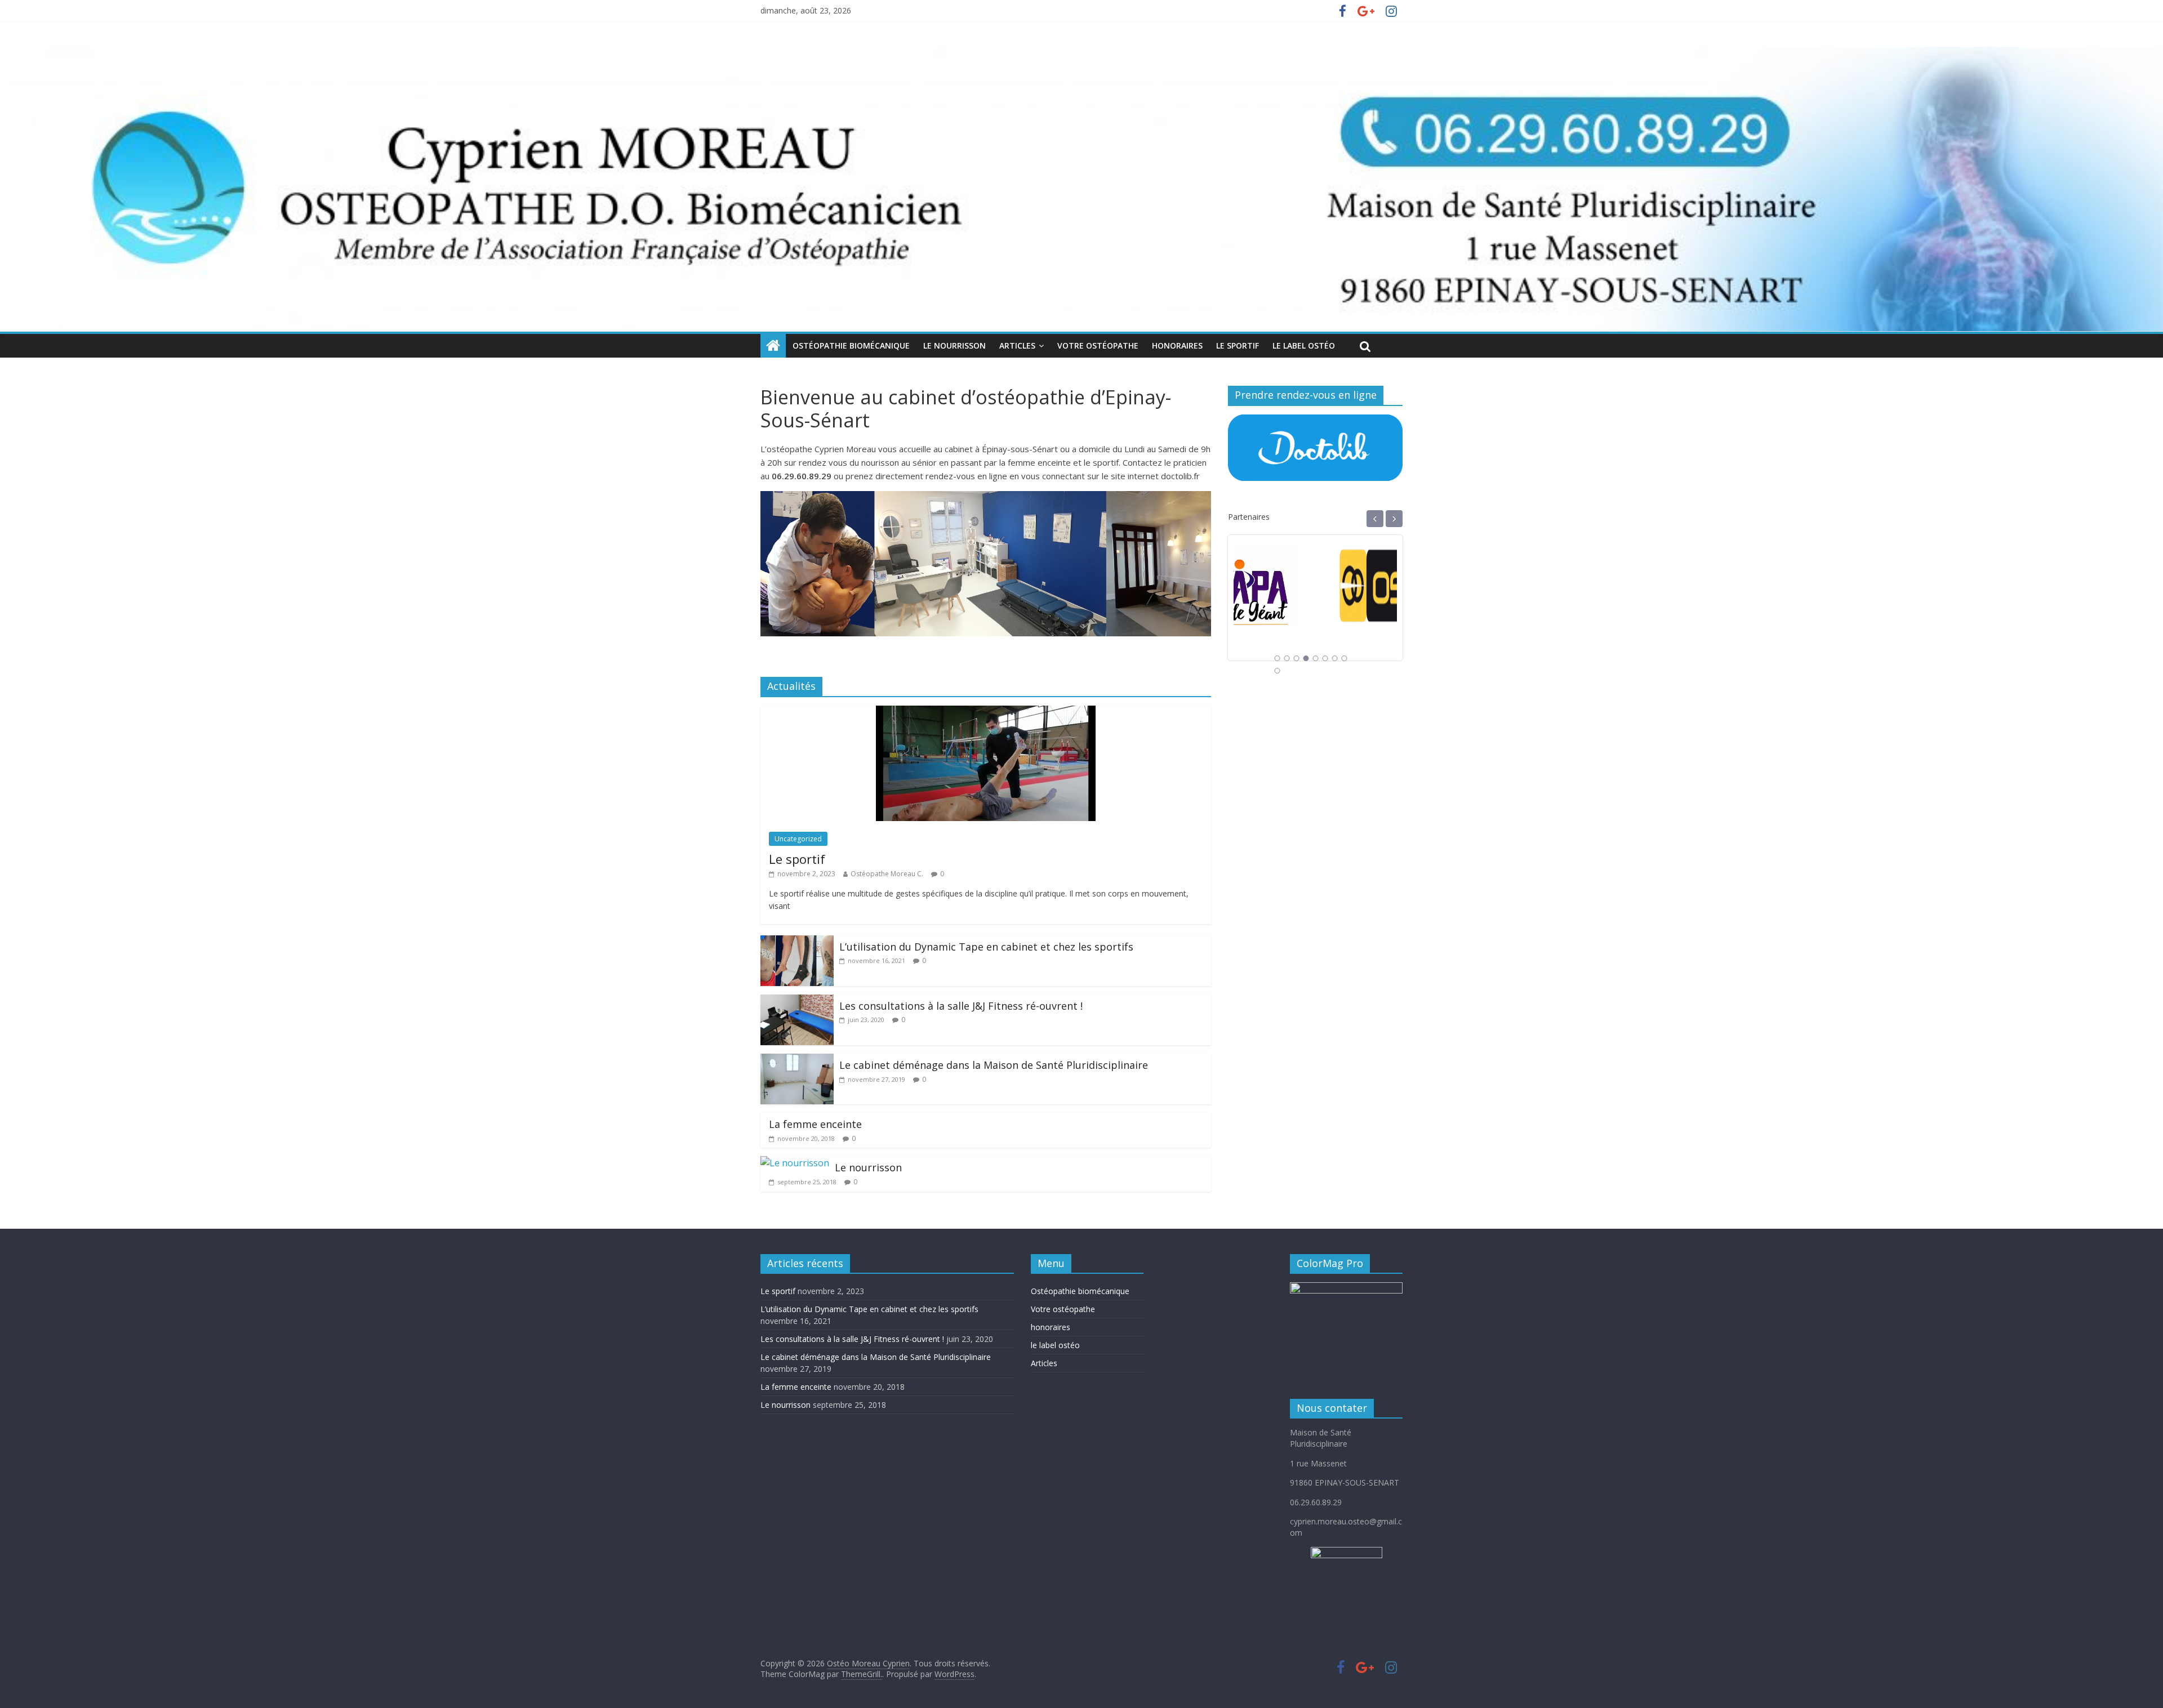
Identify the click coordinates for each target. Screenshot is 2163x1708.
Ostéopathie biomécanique (851, 345)
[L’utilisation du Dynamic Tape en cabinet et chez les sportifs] (797, 942)
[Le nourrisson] (795, 1163)
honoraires (1051, 1327)
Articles (1017, 345)
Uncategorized (798, 839)
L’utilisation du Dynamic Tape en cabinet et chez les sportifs (986, 947)
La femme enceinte (815, 1124)
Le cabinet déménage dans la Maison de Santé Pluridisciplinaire (994, 1065)
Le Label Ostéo (1304, 345)
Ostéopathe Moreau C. (887, 874)
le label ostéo (1055, 1345)
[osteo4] (1315, 549)
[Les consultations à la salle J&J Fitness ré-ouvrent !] (797, 1001)
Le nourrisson (954, 345)
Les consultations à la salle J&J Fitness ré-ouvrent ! (961, 1006)
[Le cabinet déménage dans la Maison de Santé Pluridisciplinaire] (797, 1060)
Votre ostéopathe (1098, 345)
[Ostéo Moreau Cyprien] (773, 346)
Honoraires (1177, 345)
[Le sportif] (986, 712)
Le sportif (1238, 345)
